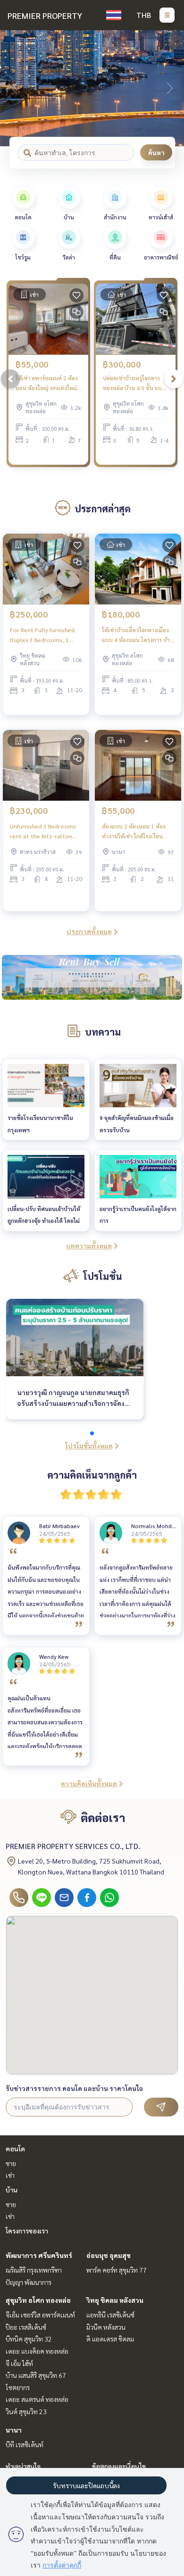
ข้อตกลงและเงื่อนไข (119, 2466)
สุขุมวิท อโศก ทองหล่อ (38, 2300)
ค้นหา (156, 152)
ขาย (11, 2163)
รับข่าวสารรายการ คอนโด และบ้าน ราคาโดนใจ (74, 2088)
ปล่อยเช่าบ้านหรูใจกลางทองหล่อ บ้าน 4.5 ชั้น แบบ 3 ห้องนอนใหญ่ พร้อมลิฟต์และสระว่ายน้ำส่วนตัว (134, 383)
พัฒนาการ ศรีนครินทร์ (39, 2255)
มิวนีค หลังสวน (106, 2327)
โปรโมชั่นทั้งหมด (89, 1446)
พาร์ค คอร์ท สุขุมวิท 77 (117, 2270)
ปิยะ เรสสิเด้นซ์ (26, 2327)
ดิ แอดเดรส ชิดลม (110, 2339)
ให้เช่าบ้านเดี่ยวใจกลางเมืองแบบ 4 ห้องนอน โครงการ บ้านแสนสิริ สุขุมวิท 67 (138, 635)
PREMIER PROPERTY (45, 15)
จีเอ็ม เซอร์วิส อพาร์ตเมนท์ (40, 2315)
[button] (170, 88)
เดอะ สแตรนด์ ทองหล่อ (37, 2399)
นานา (14, 2430)
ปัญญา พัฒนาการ (29, 2282)
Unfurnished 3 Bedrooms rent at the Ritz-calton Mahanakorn (43, 831)
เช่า (10, 2175)
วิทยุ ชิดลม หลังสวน (115, 2300)
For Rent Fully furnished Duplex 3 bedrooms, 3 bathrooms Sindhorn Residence (42, 635)
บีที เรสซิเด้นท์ (25, 2444)
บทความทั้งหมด (89, 1246)
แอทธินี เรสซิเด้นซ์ (110, 2315)
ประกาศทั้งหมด (89, 931)
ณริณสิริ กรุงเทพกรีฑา (34, 2270)
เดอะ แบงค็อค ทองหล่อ (37, 2351)
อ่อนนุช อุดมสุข (109, 2255)
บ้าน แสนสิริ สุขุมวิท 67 (36, 2375)
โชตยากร (18, 2387)
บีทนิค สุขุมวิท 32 (29, 2339)
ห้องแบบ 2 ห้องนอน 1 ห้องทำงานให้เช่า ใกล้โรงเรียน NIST (134, 831)
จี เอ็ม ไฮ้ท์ (19, 2363)
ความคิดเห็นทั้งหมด (89, 1783)
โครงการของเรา (27, 2231)
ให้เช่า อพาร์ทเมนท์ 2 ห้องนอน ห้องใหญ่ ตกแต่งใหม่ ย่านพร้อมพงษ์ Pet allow (47, 383)
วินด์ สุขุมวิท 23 (26, 2411)
